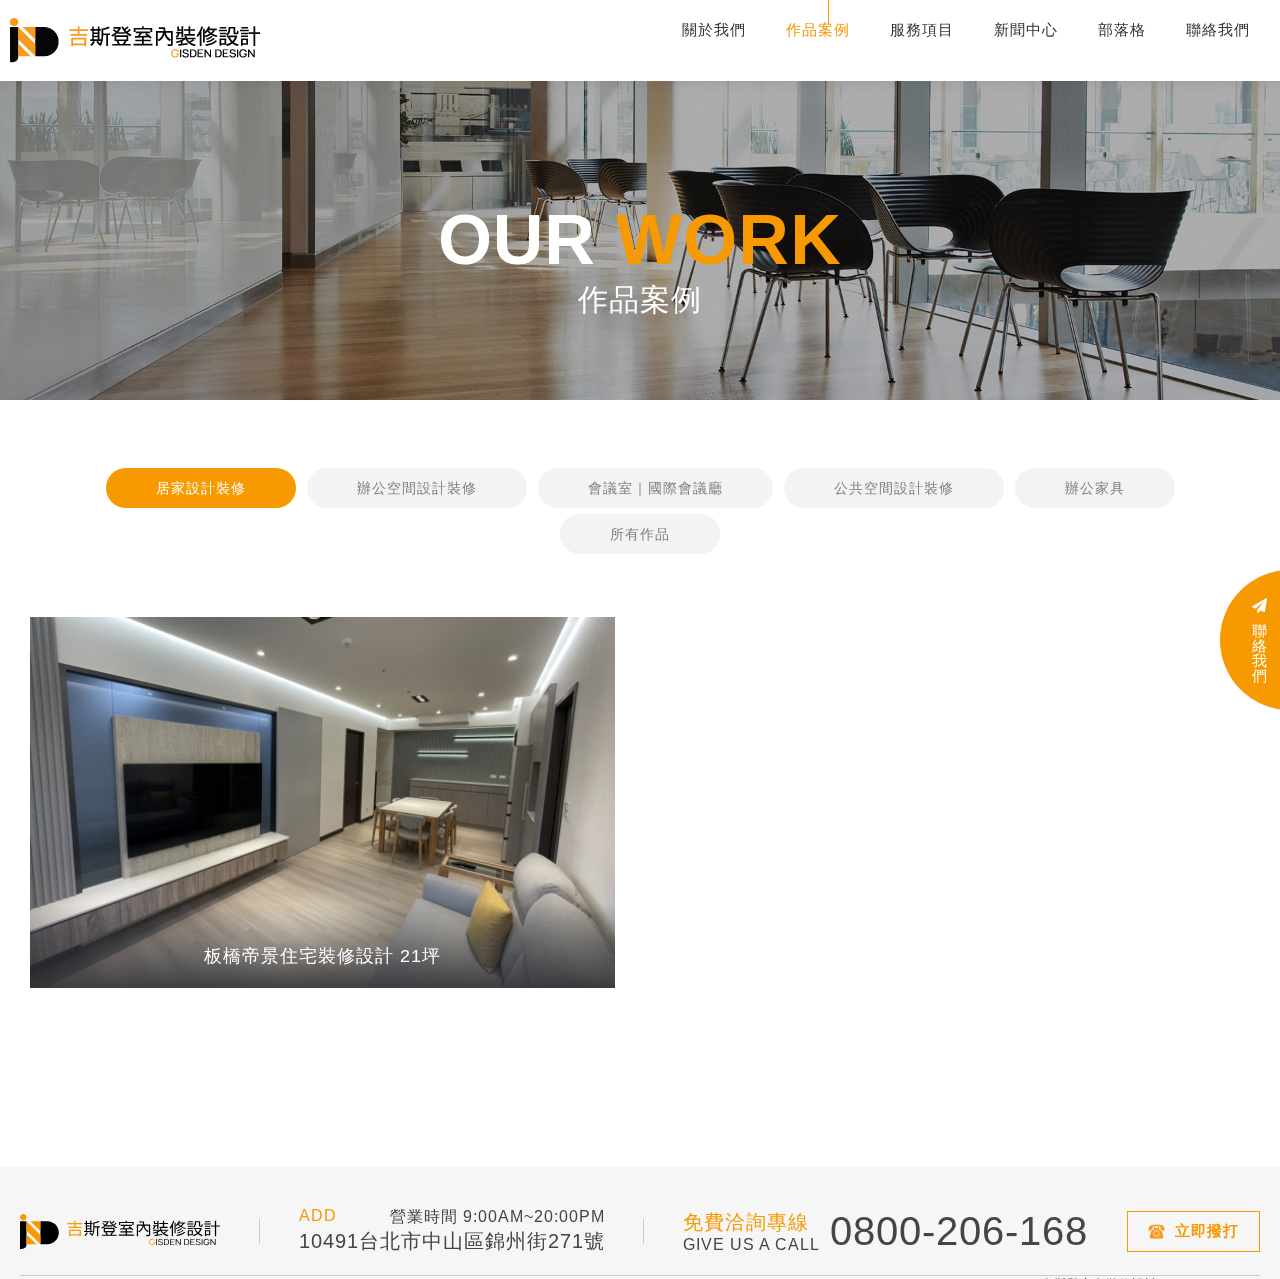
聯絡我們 (1218, 29)
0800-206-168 (959, 1231)
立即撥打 (1207, 1230)
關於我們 (714, 29)
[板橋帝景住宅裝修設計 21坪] (322, 802)
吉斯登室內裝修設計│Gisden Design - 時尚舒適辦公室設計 (135, 40)
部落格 (1122, 29)
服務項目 (922, 29)
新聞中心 (1026, 29)
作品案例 (818, 29)
